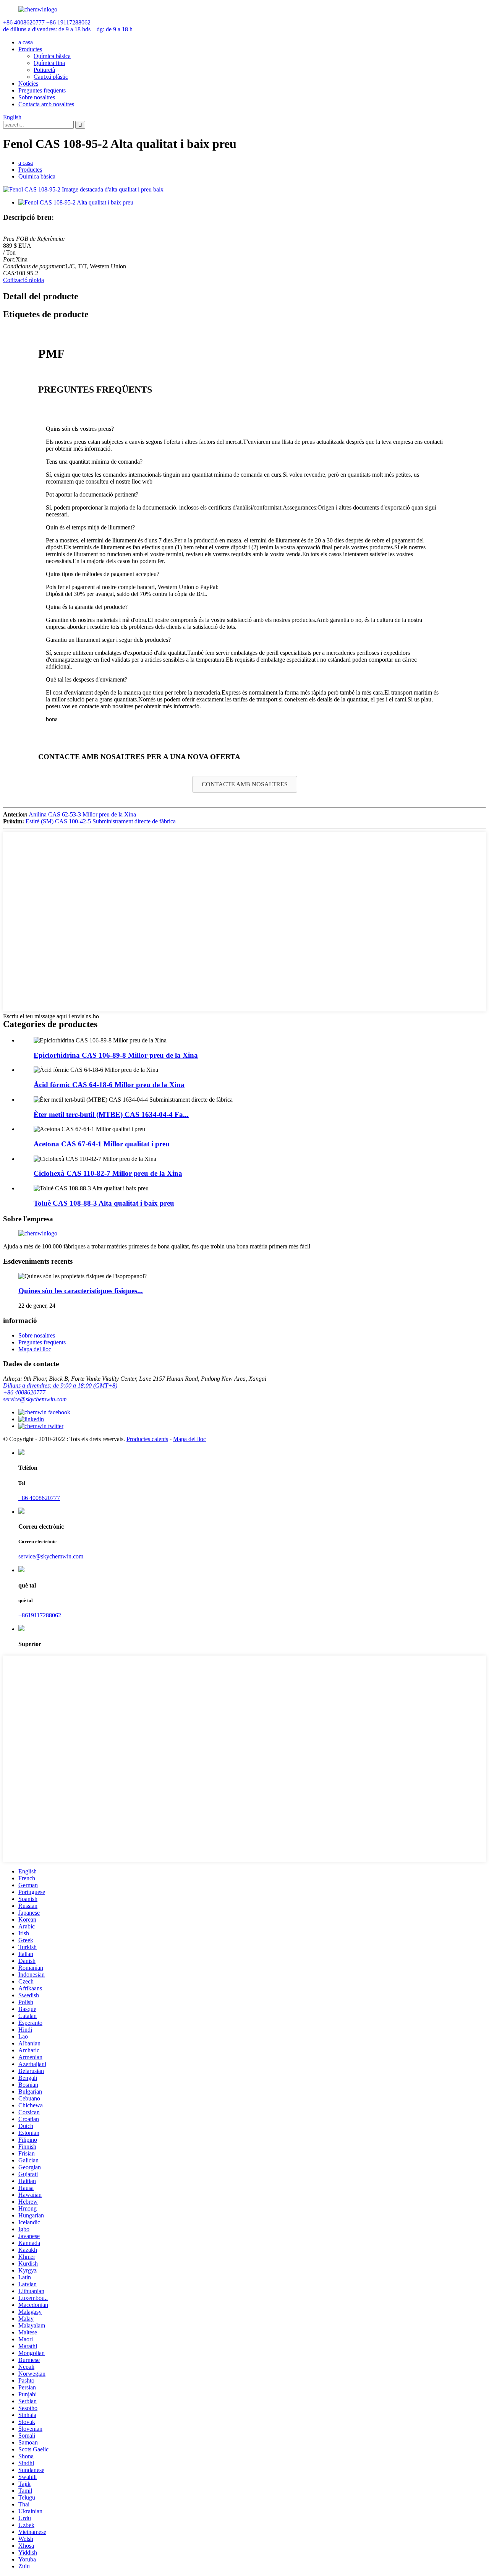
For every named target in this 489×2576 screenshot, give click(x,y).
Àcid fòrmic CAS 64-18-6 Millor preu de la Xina (109, 1085)
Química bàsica (52, 56)
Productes (30, 49)
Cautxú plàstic (51, 77)
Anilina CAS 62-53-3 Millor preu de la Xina (82, 814)
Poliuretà (44, 70)
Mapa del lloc (35, 1349)
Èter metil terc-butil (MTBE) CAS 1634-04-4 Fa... (111, 1114)
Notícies (28, 84)
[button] (245, 784)
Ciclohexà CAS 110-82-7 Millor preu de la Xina (108, 1173)
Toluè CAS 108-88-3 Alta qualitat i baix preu (104, 1203)
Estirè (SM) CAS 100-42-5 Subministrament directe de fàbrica (101, 821)
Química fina (49, 63)
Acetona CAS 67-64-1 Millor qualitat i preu (102, 1144)
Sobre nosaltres (37, 97)
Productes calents (147, 1439)
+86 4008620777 (24, 1392)
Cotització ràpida (23, 280)
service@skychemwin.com (35, 1399)
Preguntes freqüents (42, 90)
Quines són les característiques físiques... (81, 1291)
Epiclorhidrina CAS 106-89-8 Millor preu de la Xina (116, 1055)
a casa (26, 42)
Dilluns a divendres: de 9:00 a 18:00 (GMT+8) (60, 1385)
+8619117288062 (40, 1615)
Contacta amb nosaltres (46, 104)
